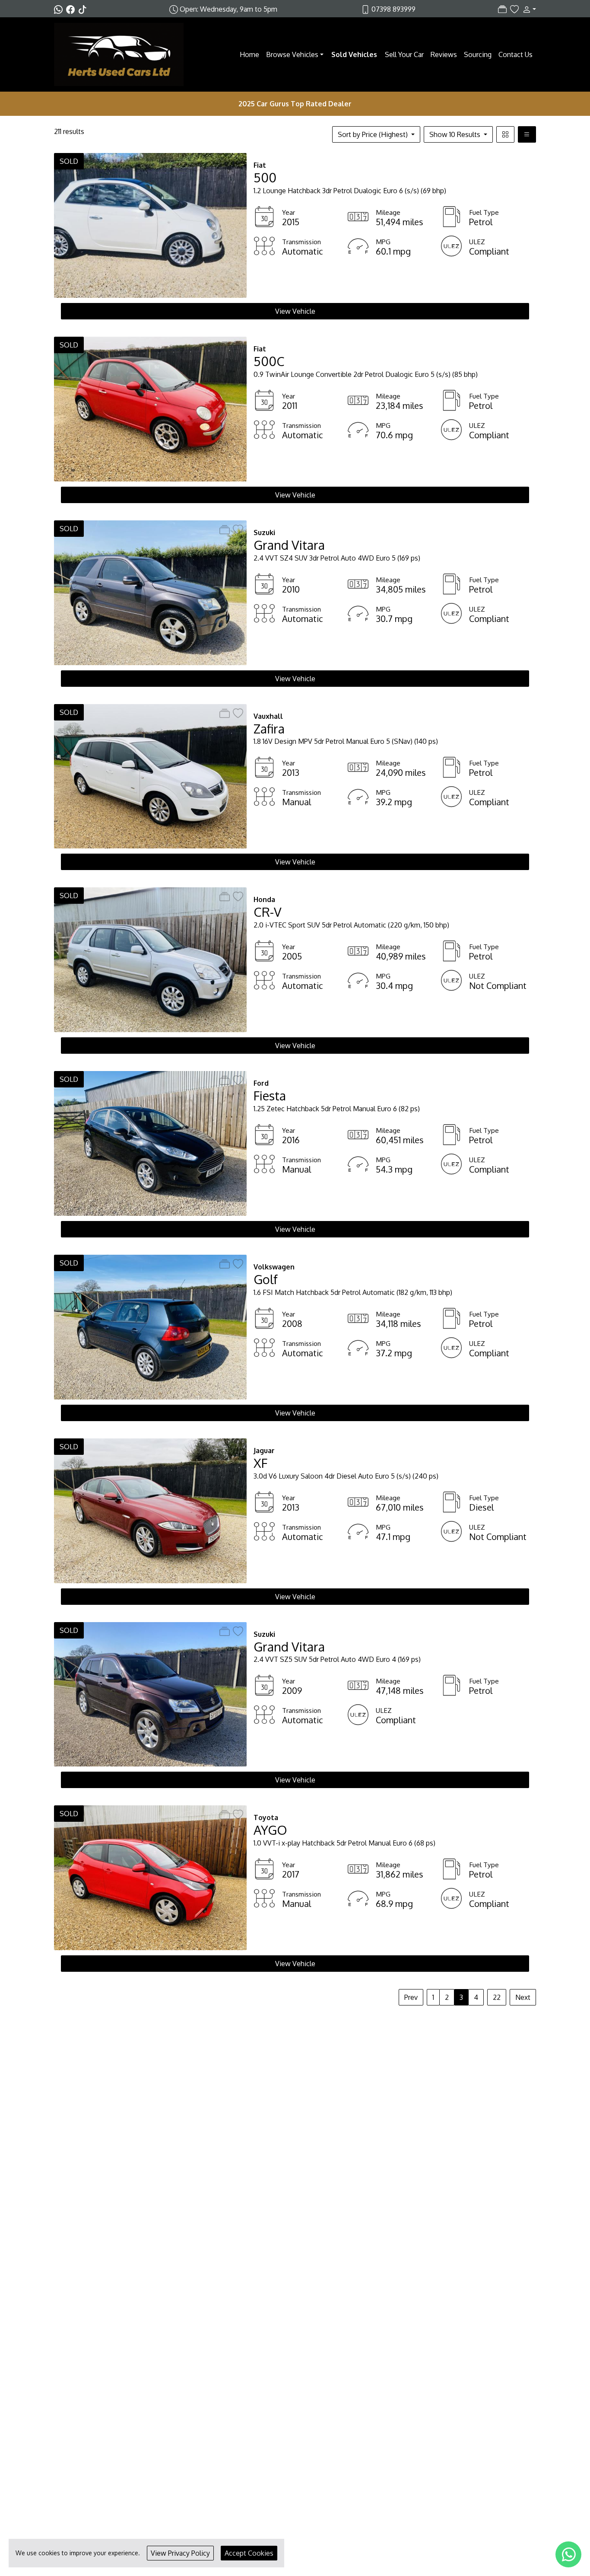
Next (523, 1997)
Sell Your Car (404, 54)
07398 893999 (393, 9)
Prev (411, 1997)
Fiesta (270, 1095)
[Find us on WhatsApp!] (60, 9)
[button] (527, 9)
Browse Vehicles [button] (292, 54)
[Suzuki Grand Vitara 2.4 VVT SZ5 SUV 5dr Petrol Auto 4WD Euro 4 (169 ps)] (150, 1693)
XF (260, 1463)
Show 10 (455, 134)
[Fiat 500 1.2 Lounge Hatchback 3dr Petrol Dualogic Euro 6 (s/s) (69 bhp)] (150, 225)
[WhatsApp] (568, 2554)
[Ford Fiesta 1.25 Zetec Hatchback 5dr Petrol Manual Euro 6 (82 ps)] (150, 1143)
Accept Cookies (249, 2553)
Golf (266, 1279)
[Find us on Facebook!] (72, 9)
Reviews (444, 54)
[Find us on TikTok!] (84, 9)
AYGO (270, 1830)
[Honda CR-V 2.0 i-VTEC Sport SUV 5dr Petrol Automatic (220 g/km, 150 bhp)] (150, 959)
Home (249, 54)
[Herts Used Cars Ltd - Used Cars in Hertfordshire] (119, 54)
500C (269, 361)
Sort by (373, 134)
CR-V (268, 912)
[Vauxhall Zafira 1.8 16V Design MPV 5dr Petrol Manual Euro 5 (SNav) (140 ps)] (150, 775)
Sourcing (478, 54)
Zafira (269, 728)
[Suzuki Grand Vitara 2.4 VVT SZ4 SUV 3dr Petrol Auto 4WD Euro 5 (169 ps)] (150, 592)
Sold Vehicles (354, 54)
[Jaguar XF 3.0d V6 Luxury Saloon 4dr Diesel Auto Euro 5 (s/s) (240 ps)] (150, 1510)
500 (265, 177)
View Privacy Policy (180, 2553)
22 (497, 1997)
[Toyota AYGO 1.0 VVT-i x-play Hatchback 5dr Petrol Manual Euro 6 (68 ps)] (150, 1877)
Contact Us (515, 54)
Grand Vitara (289, 545)
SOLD (69, 161)
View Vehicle (295, 311)
